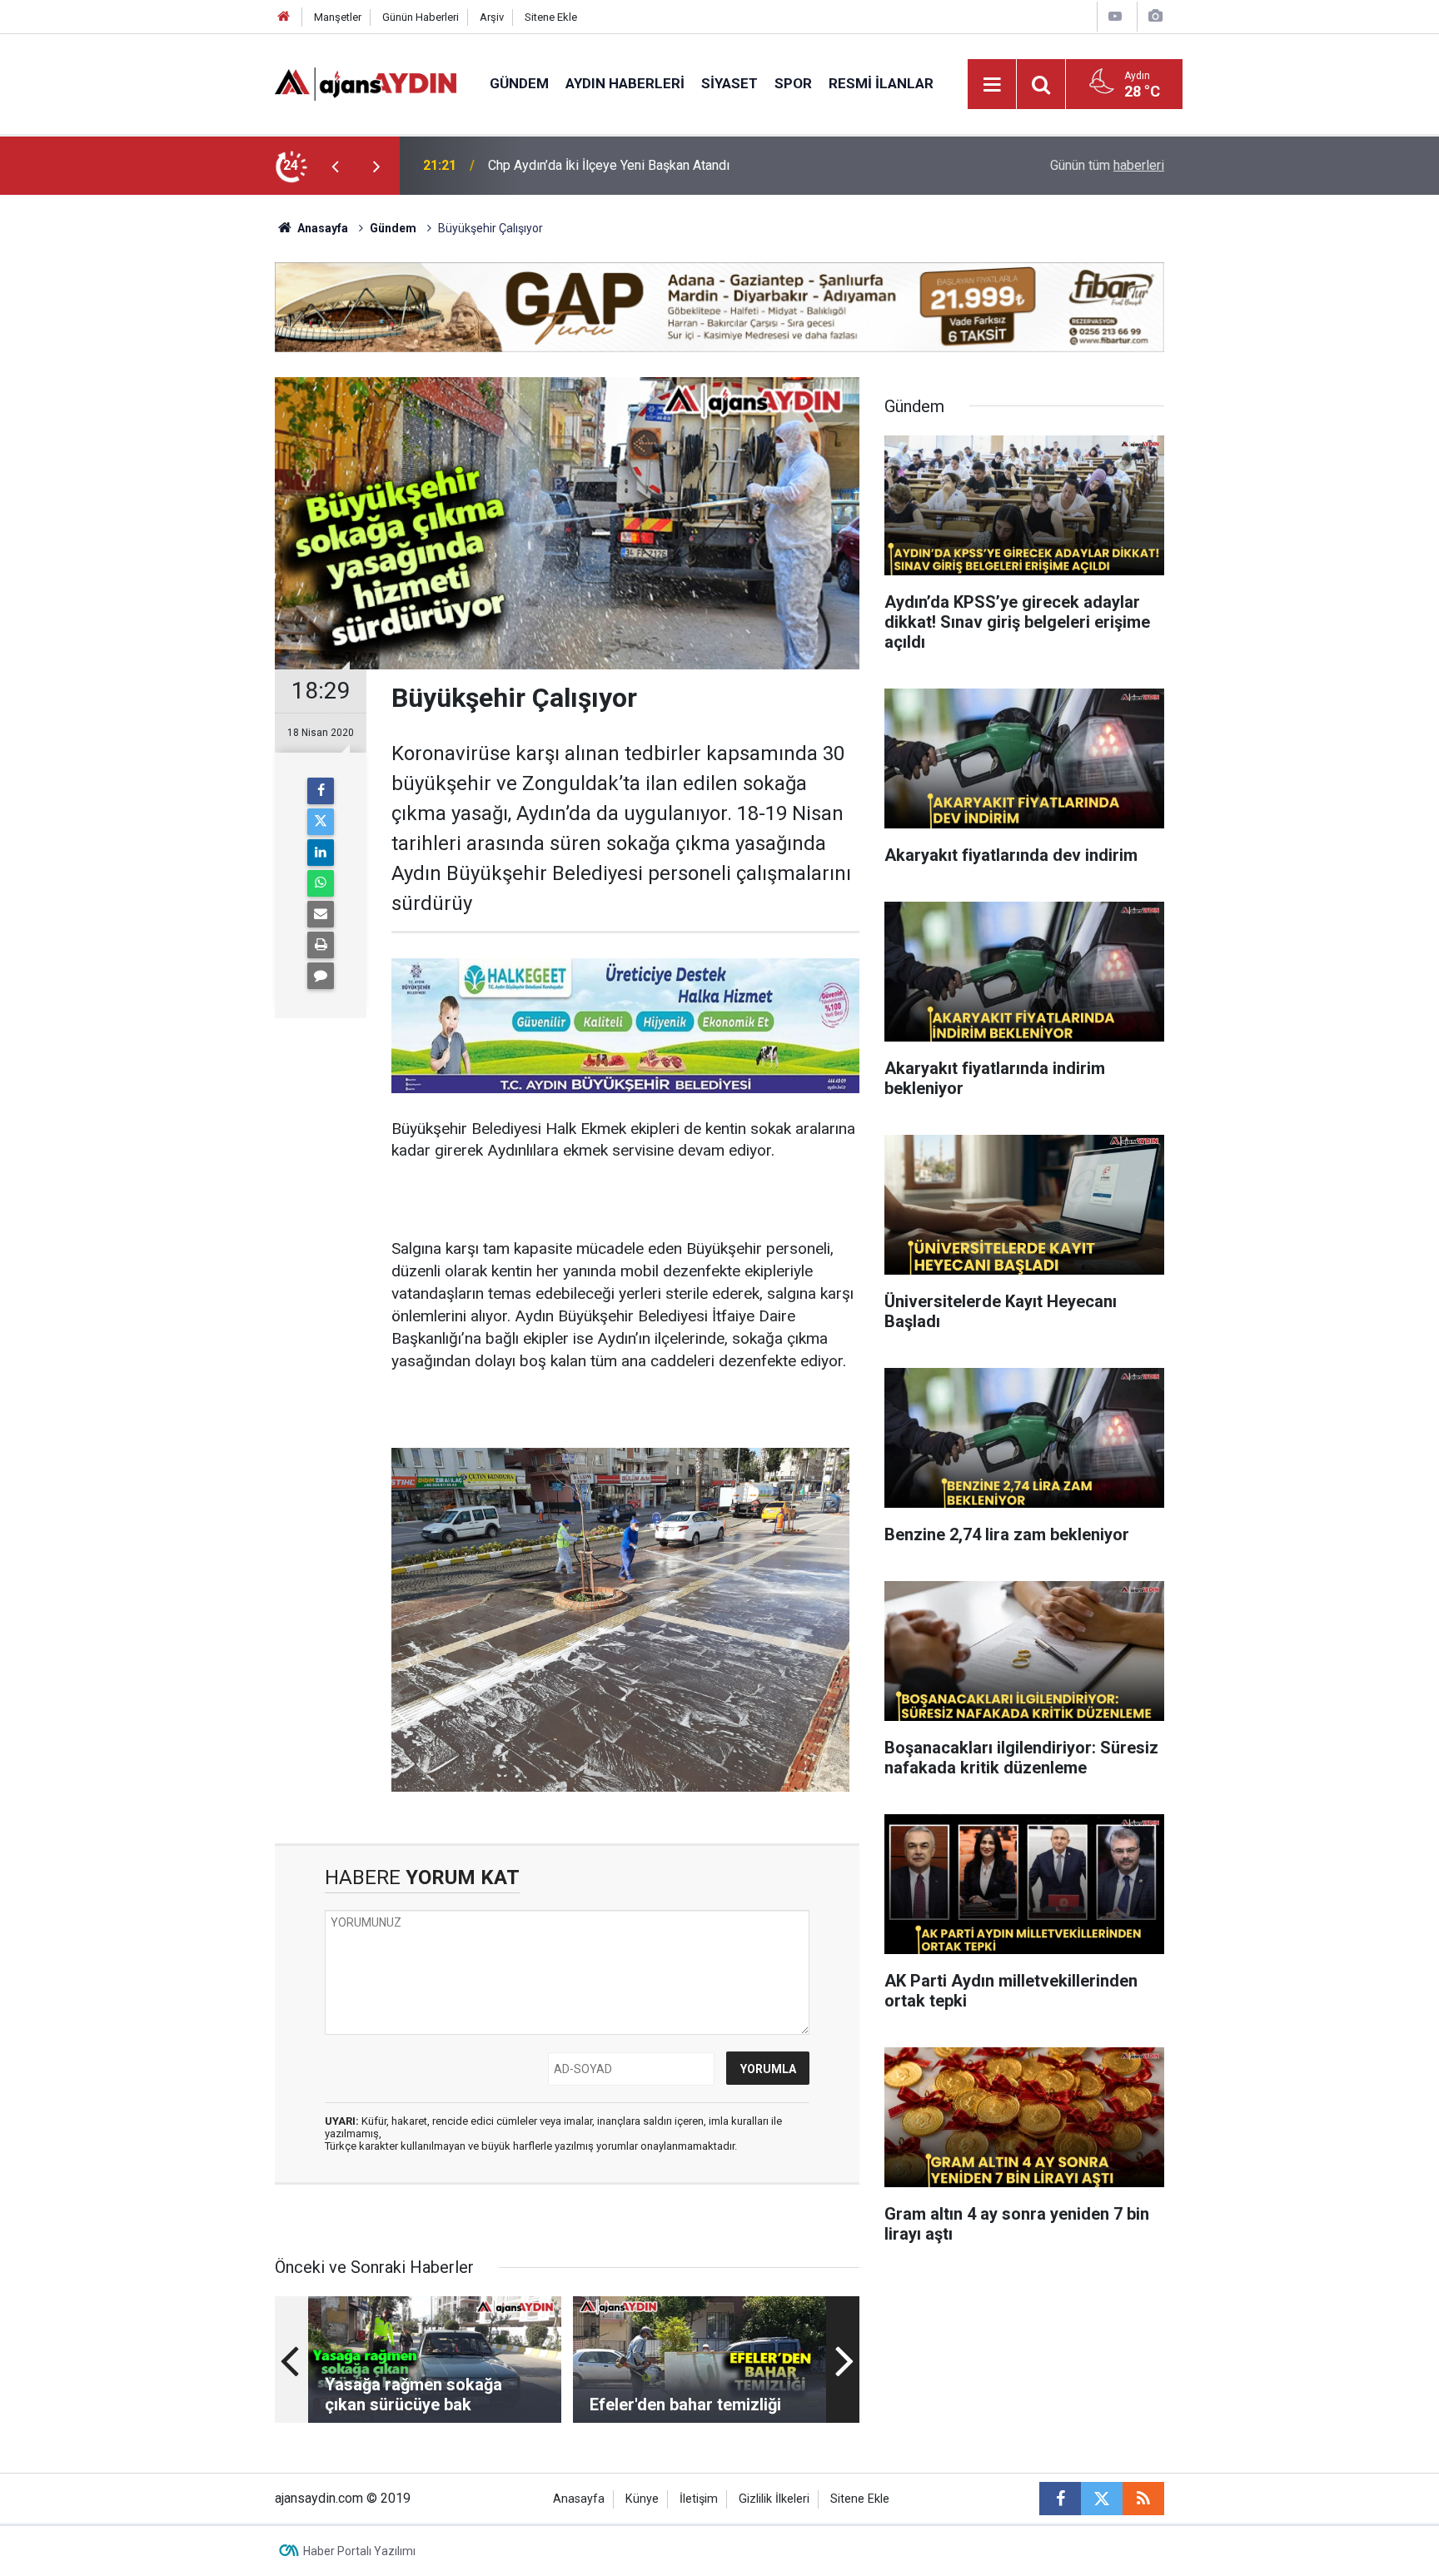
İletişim (699, 2499)
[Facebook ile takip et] (1060, 2499)
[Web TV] (1115, 16)
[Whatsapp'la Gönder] (321, 883)
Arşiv (492, 17)
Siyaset (729, 83)
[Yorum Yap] (321, 976)
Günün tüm (1107, 165)
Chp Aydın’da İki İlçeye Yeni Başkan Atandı (609, 165)
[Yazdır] (321, 945)
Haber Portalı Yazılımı (359, 2551)
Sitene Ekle (551, 17)
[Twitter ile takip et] (1102, 2499)
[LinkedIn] (321, 853)
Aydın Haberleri (625, 83)
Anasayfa (321, 228)
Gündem (519, 83)
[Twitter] (321, 822)
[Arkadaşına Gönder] (321, 914)
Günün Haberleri (421, 17)
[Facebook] (321, 791)
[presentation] (335, 166)
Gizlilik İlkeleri (774, 2499)
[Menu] (993, 85)
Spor (793, 83)
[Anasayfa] (284, 17)
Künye (642, 2499)
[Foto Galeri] (1155, 16)
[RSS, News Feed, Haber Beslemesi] (1143, 2499)
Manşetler (338, 17)
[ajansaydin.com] (366, 83)
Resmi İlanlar (881, 83)
